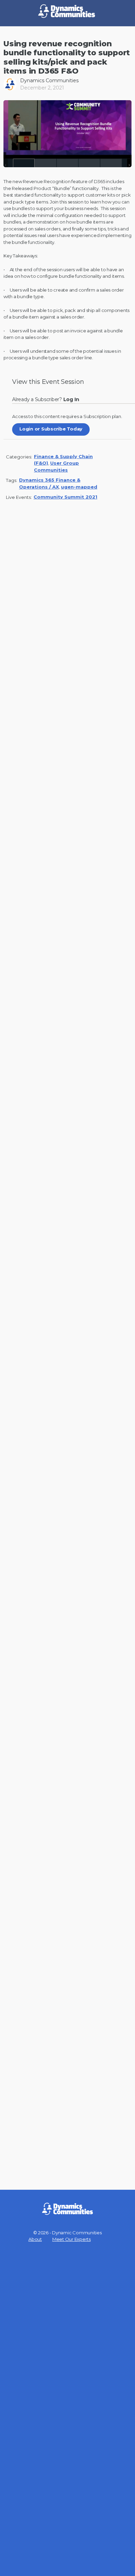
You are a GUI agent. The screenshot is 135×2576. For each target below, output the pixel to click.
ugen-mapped (79, 487)
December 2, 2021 (42, 88)
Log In (73, 399)
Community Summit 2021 (65, 497)
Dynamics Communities (49, 80)
